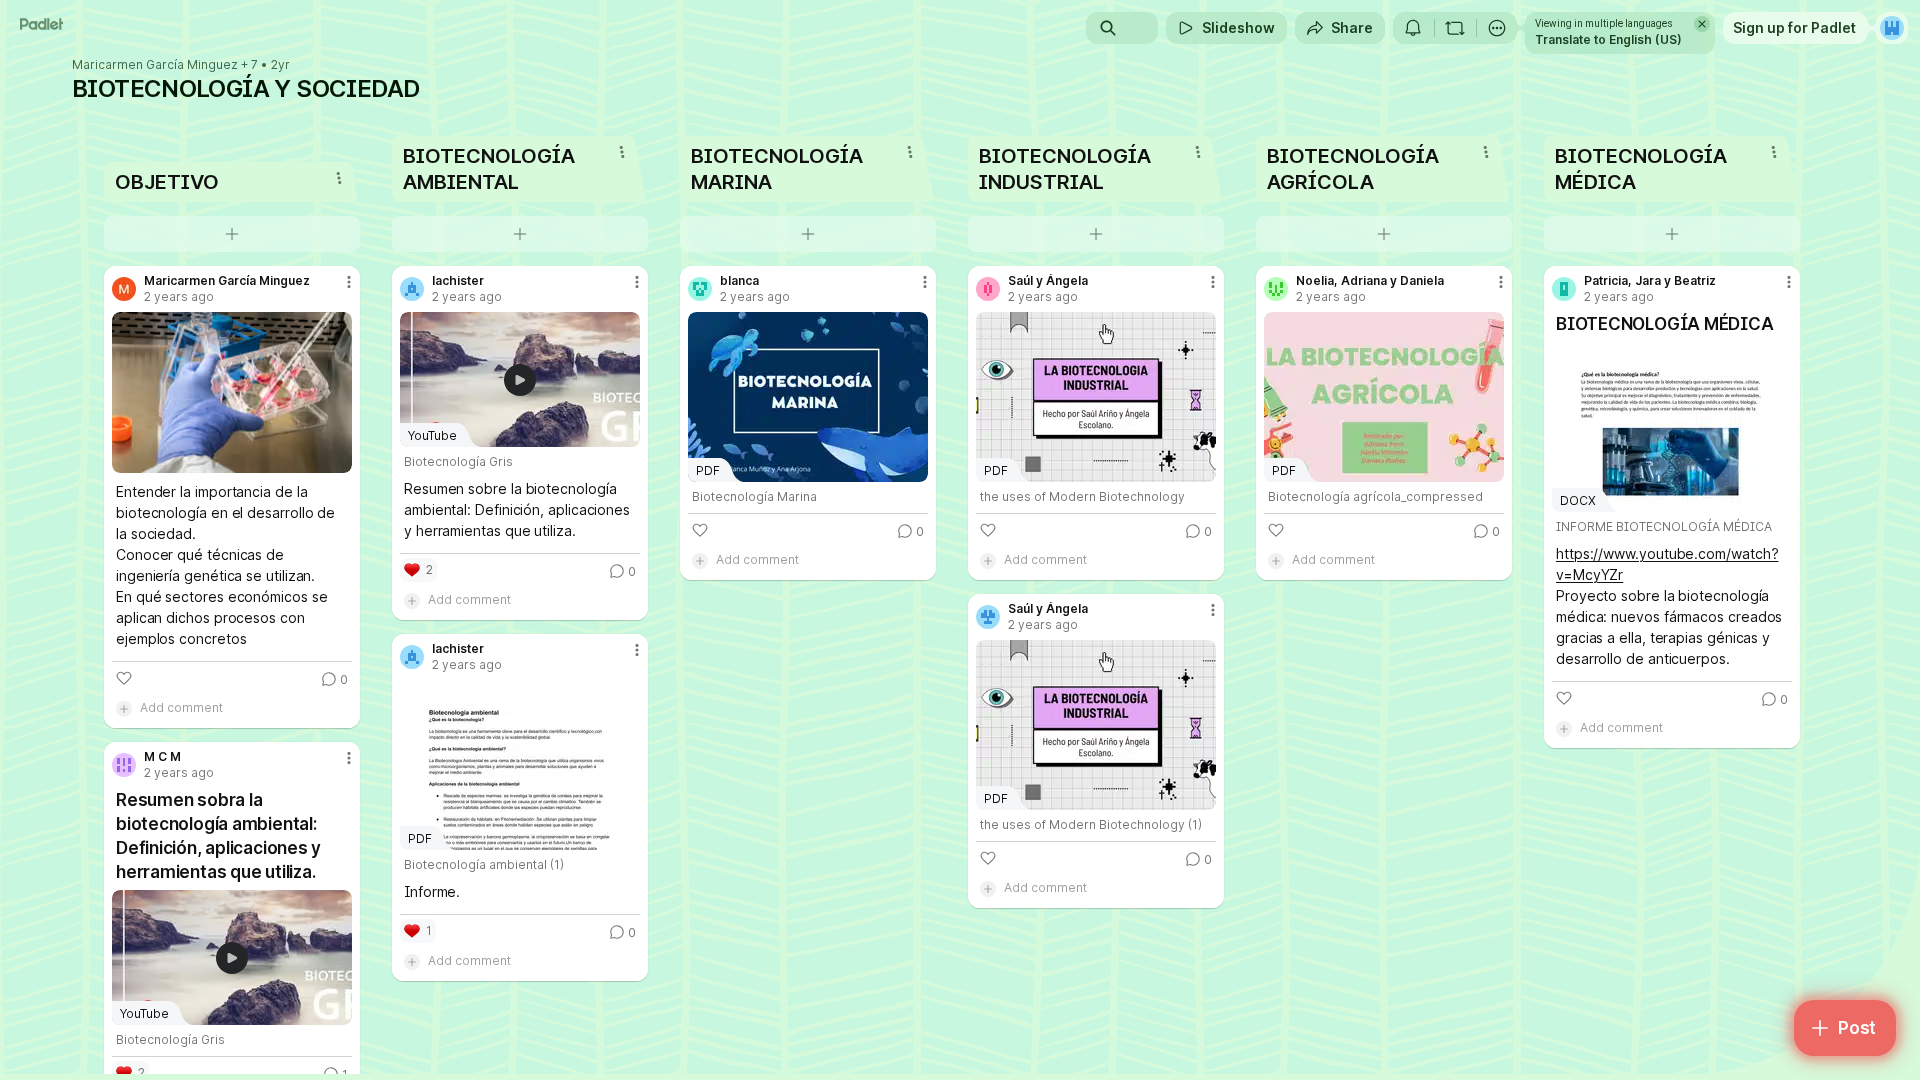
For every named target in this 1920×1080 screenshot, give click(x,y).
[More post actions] (349, 282)
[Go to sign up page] (1892, 28)
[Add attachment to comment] (124, 708)
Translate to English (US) (1608, 39)
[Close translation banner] (1702, 24)
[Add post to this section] (232, 234)
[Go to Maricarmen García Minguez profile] (124, 289)
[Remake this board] (1455, 28)
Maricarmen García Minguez (155, 65)
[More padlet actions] (1497, 28)
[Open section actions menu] (339, 178)
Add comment (181, 707)
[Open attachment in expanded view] (232, 392)
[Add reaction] (124, 678)
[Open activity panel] (1413, 28)
